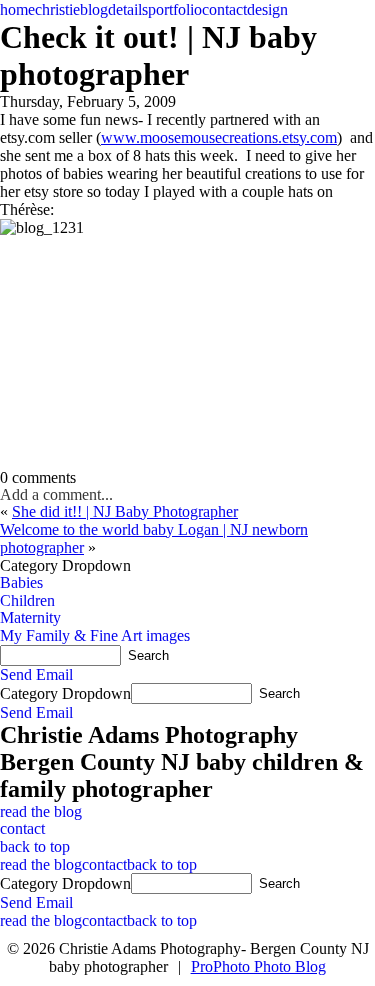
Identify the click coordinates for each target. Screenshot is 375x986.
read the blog (41, 811)
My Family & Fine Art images (95, 635)
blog (94, 9)
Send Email (36, 674)
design (267, 9)
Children (27, 600)
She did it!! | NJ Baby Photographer (125, 511)
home (17, 9)
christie (57, 9)
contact (224, 9)
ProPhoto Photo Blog (258, 966)
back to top (35, 846)
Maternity (30, 617)
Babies (21, 582)
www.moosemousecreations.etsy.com (219, 137)
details (128, 9)
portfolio (175, 9)
